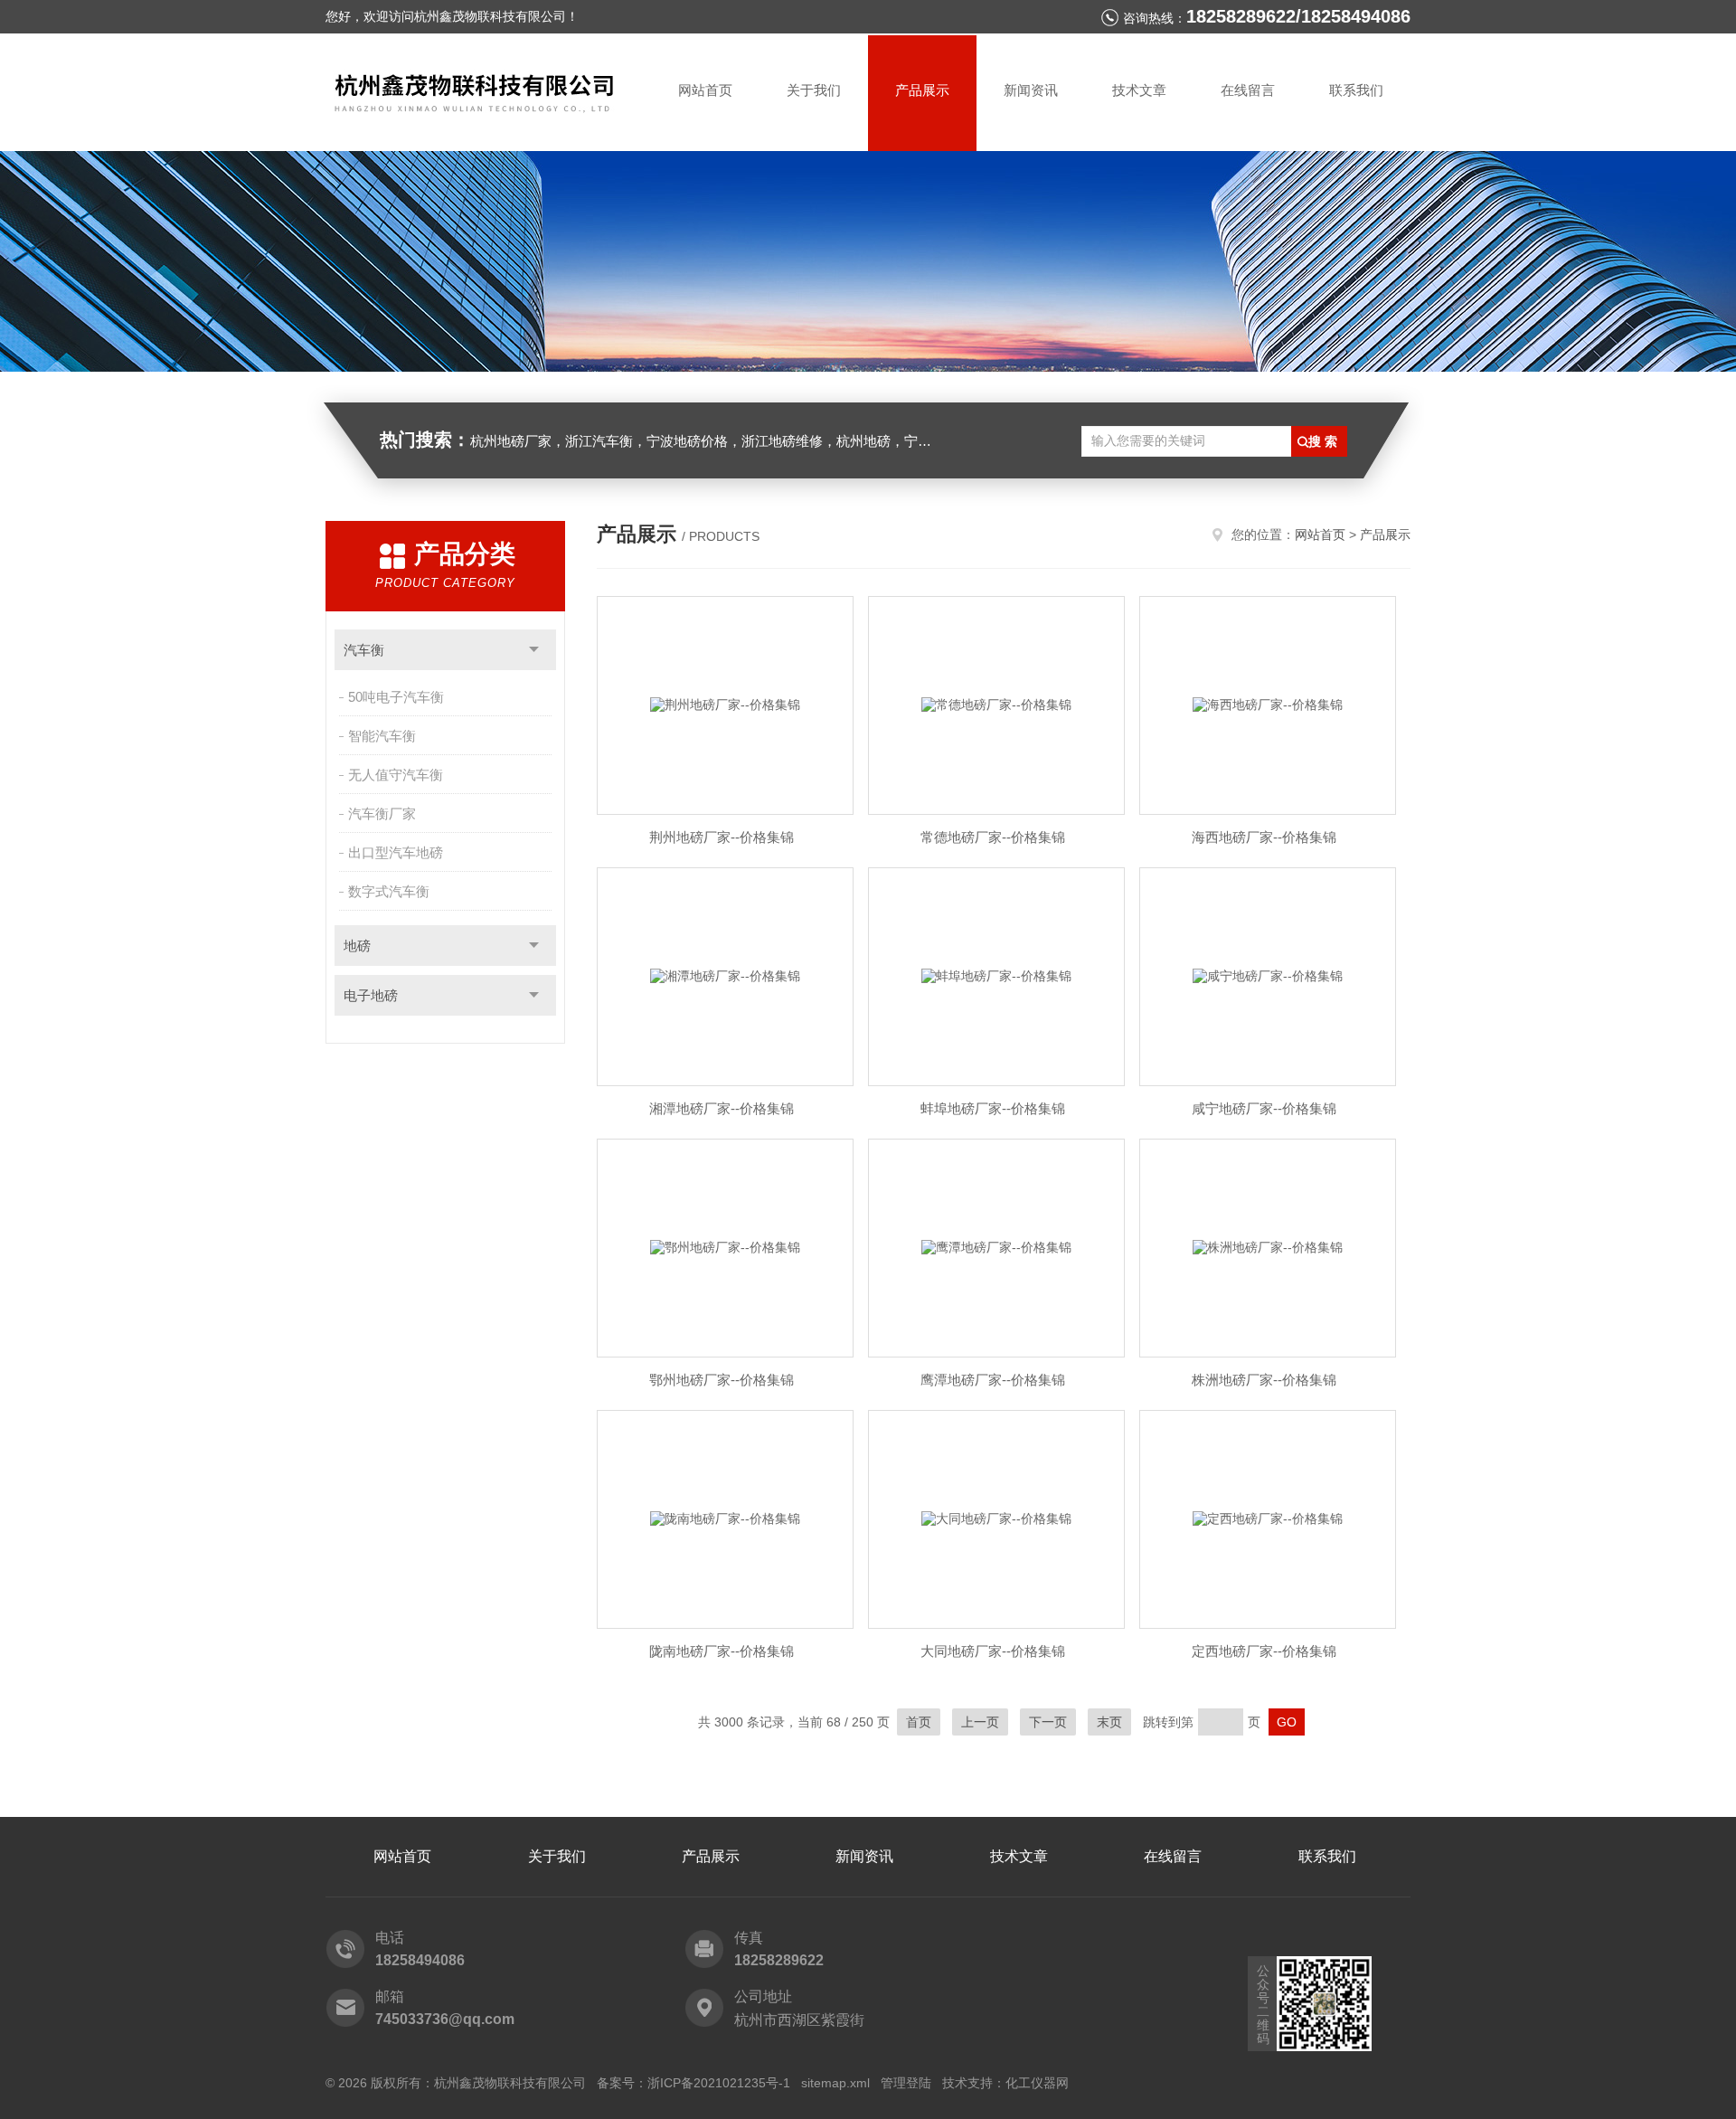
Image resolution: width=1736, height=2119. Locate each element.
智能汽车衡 (382, 736)
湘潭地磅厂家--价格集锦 (722, 1108)
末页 (1109, 1722)
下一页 (1048, 1722)
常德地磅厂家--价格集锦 (993, 837)
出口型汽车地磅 (396, 852)
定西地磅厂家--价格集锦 (1264, 1651)
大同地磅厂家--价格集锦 (993, 1651)
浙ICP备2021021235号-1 (719, 2083)
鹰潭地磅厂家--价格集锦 (993, 1380)
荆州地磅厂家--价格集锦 (722, 837)
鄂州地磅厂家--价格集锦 (722, 1380)
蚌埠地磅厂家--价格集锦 (993, 1108)
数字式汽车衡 (389, 891)
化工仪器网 (1037, 2083)
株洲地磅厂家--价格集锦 (1264, 1380)
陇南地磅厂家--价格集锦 (722, 1651)
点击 (534, 650)
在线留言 (1248, 90)
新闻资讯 (1031, 90)
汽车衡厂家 (382, 814)
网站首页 (705, 90)
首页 (919, 1722)
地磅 (357, 946)
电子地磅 (371, 995)
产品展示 (922, 90)
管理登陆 (906, 2083)
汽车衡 (364, 650)
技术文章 (1139, 90)
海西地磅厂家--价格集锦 (1264, 837)
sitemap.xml (835, 2083)
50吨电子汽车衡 (396, 697)
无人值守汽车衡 (396, 775)
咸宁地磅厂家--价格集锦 (1264, 1108)
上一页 (980, 1722)
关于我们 (814, 90)
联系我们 (1356, 90)
